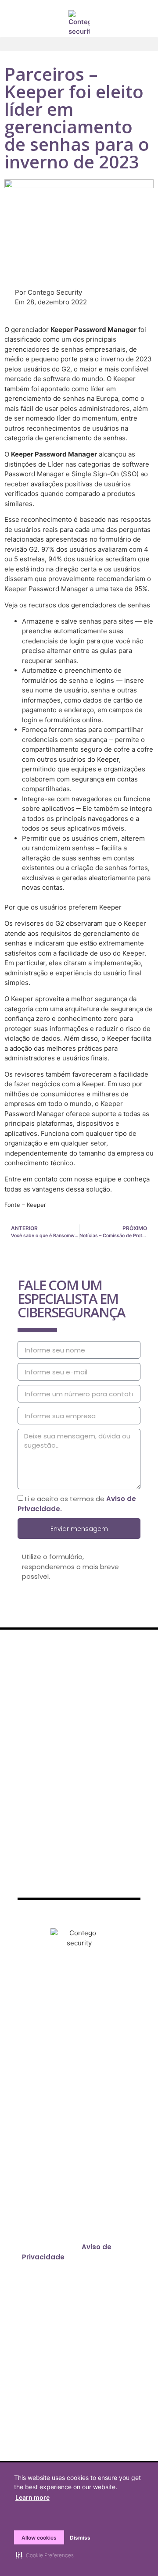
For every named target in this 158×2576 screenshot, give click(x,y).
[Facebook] (43, 2004)
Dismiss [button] (80, 2538)
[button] (79, 44)
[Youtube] (115, 2004)
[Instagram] (67, 2004)
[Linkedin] (91, 2004)
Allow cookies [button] (39, 2538)
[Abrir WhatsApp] (136, 2554)
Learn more (32, 2497)
